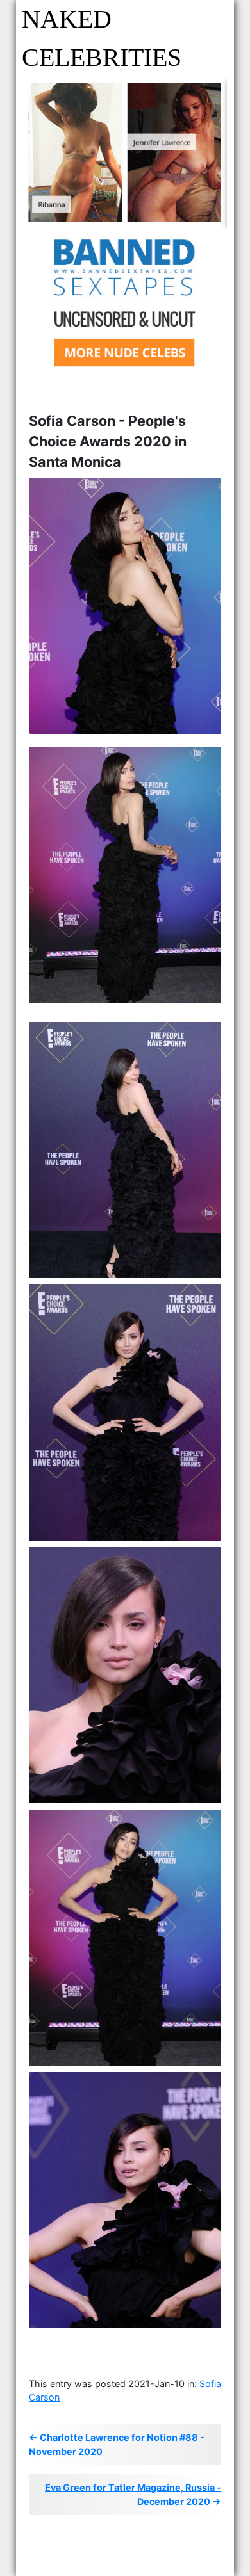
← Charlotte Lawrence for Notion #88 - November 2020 (117, 2444)
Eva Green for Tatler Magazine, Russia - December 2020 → (133, 2494)
